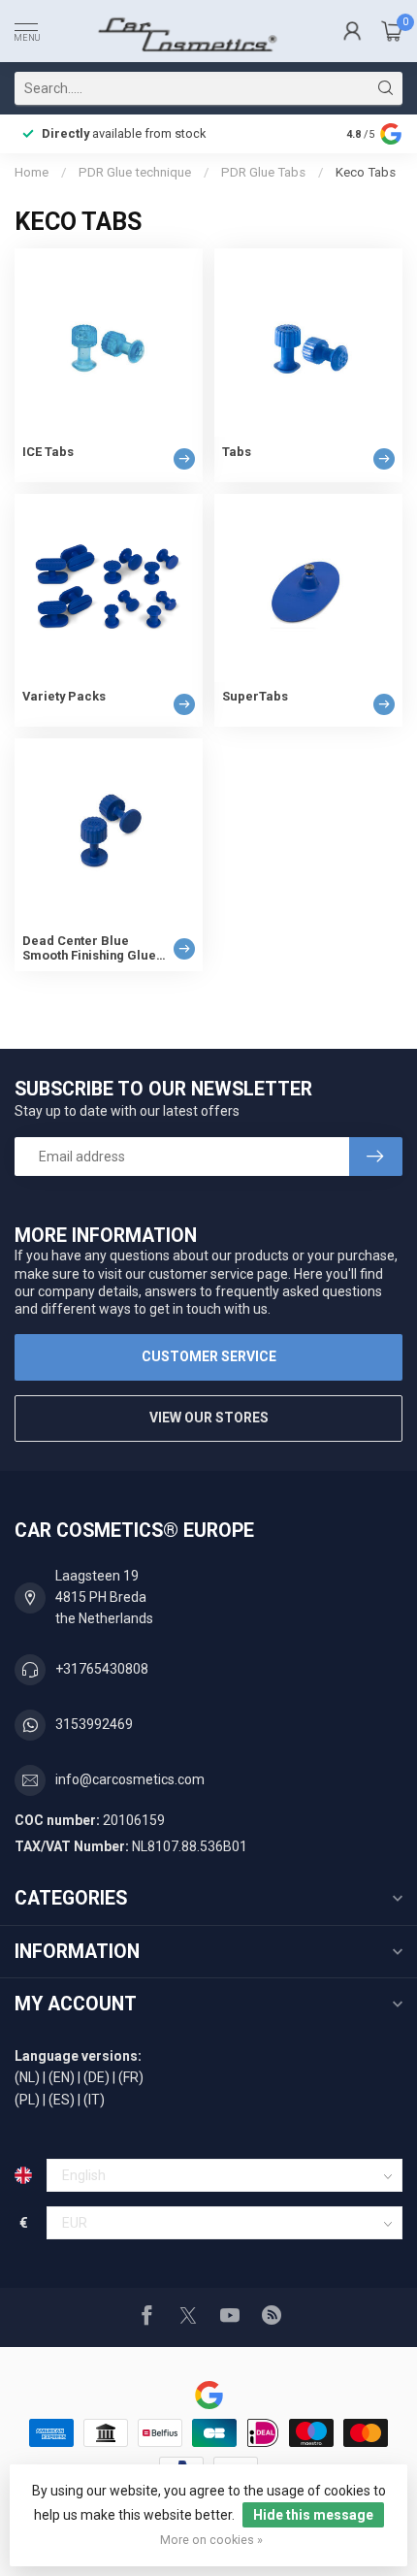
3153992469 (94, 1724)
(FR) (131, 2077)
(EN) (62, 2077)
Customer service (209, 1356)
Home (32, 172)
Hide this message (313, 2515)
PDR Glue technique (135, 172)
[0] (392, 31)
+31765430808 (102, 1669)
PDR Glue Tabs (263, 172)
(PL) (27, 2100)
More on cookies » (211, 2540)
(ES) (62, 2100)
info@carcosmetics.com (130, 1779)
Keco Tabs (366, 172)
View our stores (209, 1418)
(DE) (96, 2077)
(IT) (94, 2100)
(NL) (27, 2077)
